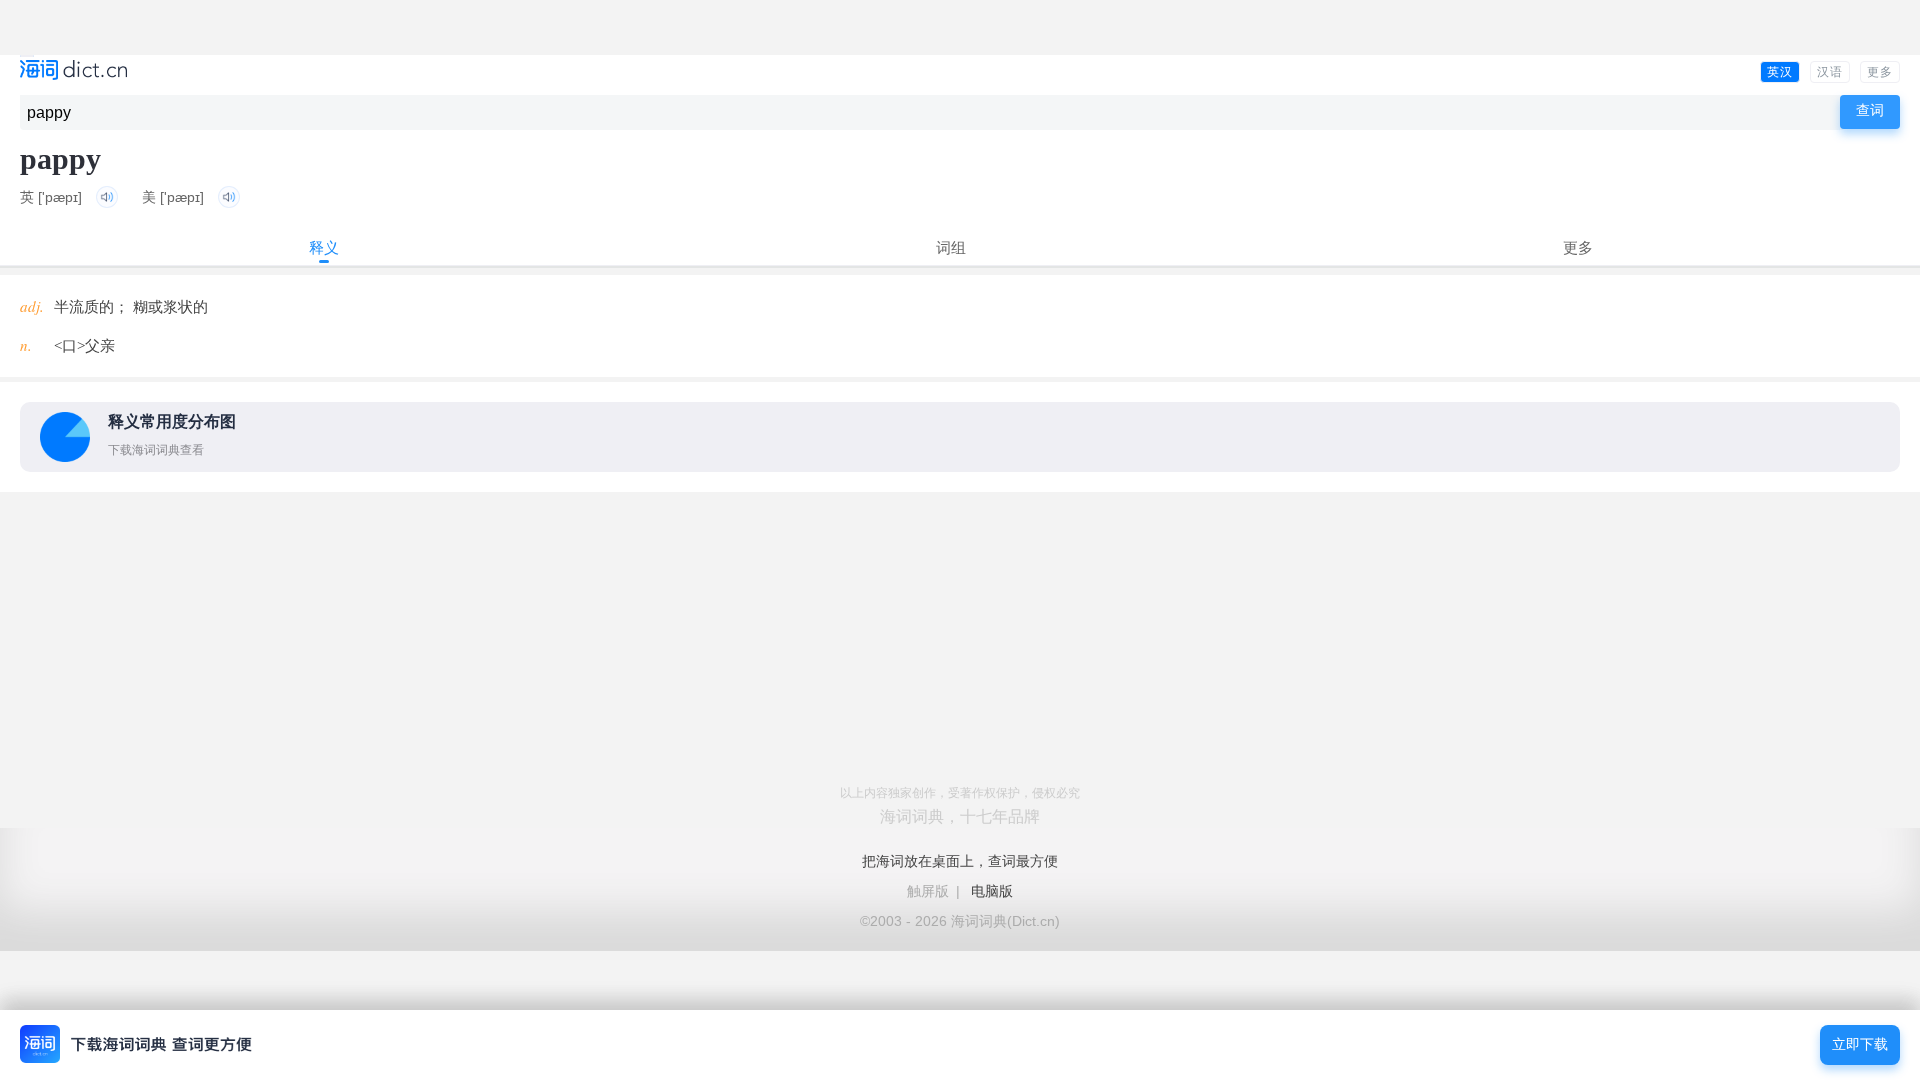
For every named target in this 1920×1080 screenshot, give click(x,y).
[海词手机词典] (73, 71)
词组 (951, 247)
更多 (1880, 72)
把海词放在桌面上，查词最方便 (960, 861)
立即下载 (1860, 1044)
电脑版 (992, 891)
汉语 (1830, 72)
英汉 (1780, 72)
